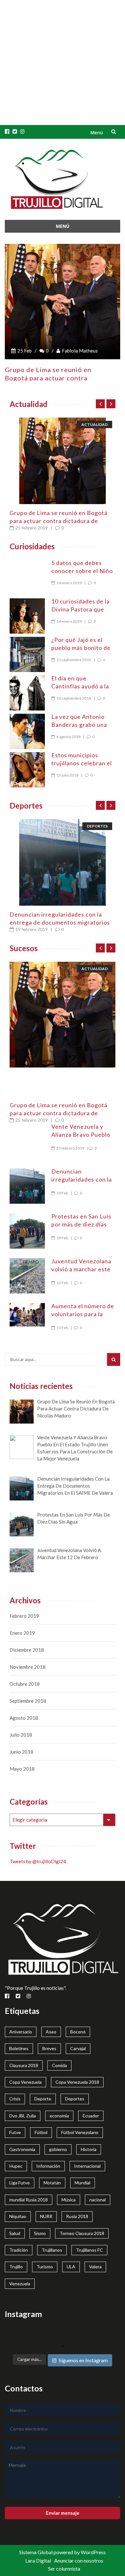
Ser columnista (64, 2568)
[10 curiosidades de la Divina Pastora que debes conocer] (27, 616)
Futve (15, 2132)
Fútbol (41, 2132)
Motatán (52, 2183)
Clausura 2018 (24, 2065)
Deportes (97, 826)
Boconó (78, 2032)
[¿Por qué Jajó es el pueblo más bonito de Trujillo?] (27, 654)
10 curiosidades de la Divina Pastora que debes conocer (80, 609)
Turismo (45, 2267)
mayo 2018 (22, 1769)
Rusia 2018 (77, 2216)
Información (48, 2166)
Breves (49, 2048)
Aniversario (21, 2032)
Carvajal (78, 2048)
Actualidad (95, 424)
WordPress (93, 2552)
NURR (46, 2216)
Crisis (15, 2099)
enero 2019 (22, 1633)
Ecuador (91, 2116)
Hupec (16, 2166)
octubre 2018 (25, 1684)
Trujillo (16, 2267)
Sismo (40, 2233)
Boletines (19, 2048)
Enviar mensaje (63, 2513)
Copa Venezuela (25, 2082)
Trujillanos (52, 2250)
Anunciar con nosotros (79, 2560)
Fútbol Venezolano (80, 2132)
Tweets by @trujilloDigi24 (38, 1861)
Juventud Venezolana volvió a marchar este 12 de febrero (81, 1269)
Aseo (51, 2032)
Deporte (43, 2099)
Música (69, 2200)
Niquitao (18, 2216)
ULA (71, 2267)
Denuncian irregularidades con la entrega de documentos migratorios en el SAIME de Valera (60, 922)
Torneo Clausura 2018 (82, 2233)
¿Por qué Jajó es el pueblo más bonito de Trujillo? (81, 648)
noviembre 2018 (28, 1667)
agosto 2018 (24, 1718)
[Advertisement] (63, 62)
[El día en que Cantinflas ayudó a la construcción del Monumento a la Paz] (27, 693)
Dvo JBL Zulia (23, 2116)
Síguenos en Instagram (83, 2360)
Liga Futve (20, 2183)
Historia (89, 2149)
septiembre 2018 (28, 1701)
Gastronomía (22, 2149)
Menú (97, 133)
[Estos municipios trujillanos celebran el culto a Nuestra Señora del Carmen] (27, 770)
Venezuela (20, 2284)
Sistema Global (36, 2552)
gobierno (58, 2149)
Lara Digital (38, 2560)
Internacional (87, 2166)
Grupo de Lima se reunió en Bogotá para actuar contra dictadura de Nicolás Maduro (58, 521)
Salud (15, 2233)
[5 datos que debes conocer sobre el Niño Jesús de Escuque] (27, 563)
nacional (98, 2200)
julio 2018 (21, 1735)
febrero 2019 (24, 1616)
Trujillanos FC (89, 2250)
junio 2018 (21, 1752)
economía (59, 2116)
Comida (59, 2065)
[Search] (114, 1359)
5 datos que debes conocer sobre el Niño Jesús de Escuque (82, 571)
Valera (95, 2267)
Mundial (83, 2183)
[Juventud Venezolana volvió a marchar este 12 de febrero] (27, 1276)
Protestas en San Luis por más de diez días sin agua (81, 1224)
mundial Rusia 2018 (29, 2200)
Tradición (19, 2250)
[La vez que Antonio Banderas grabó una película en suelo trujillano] (27, 731)
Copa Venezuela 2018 (77, 2082)
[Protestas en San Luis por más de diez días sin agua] (27, 1231)
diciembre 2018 (27, 1650)
